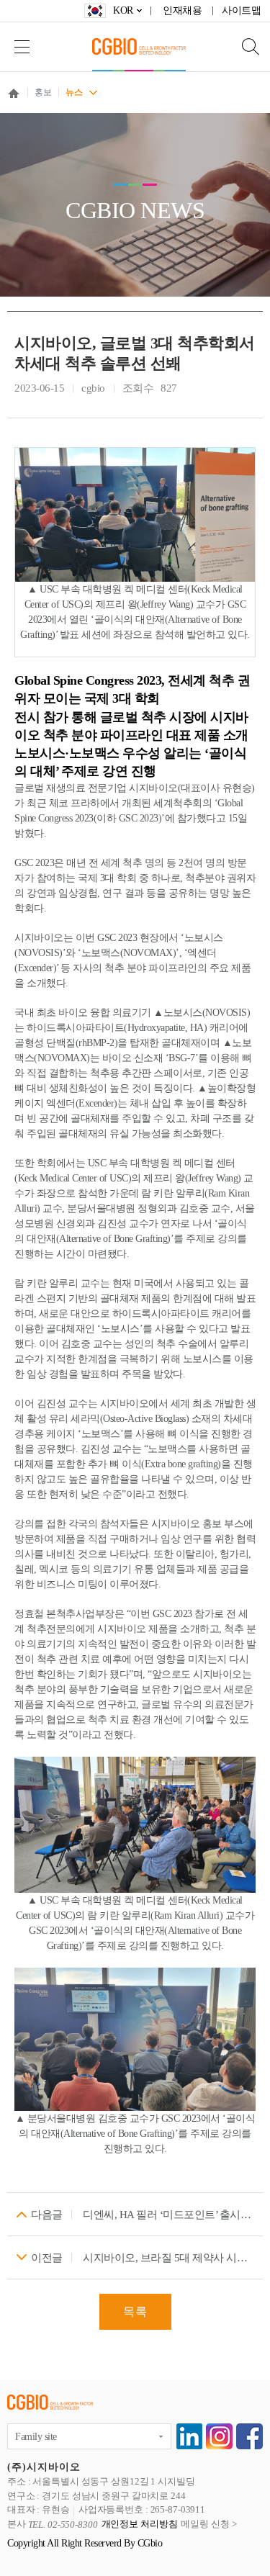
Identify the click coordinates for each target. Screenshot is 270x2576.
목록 (135, 2311)
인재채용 (182, 10)
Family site (36, 2437)
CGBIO (139, 46)
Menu (22, 46)
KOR (123, 10)
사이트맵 (241, 10)
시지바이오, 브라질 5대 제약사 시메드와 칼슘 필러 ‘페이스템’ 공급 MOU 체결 (169, 2258)
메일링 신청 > (208, 2525)
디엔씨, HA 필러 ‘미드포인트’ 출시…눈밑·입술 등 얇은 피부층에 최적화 (169, 2215)
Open (241, 46)
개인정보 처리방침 (140, 2525)
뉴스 (74, 92)
